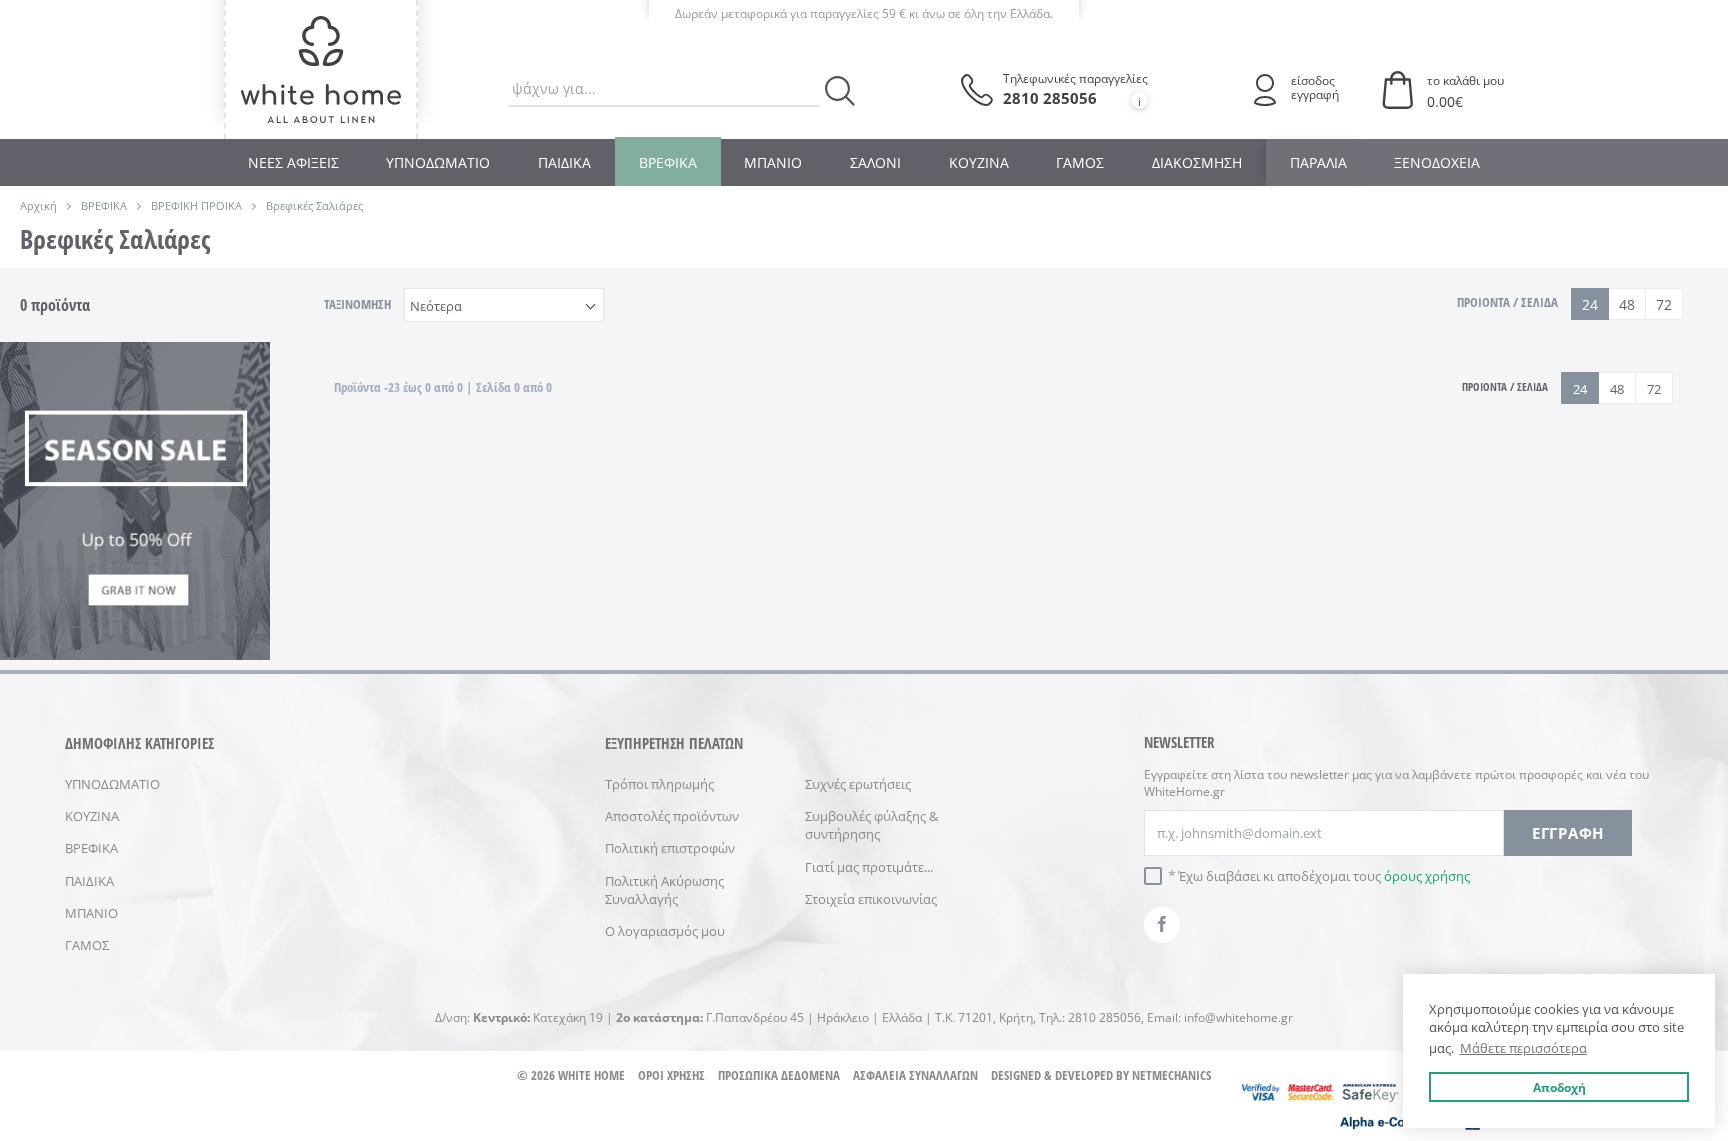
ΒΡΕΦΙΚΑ (668, 162)
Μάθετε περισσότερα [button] (1523, 1048)
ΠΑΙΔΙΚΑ (564, 162)
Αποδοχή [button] (1559, 1087)
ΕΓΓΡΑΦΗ (1568, 833)
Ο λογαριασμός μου (665, 931)
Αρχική (38, 205)
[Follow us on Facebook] (1162, 925)
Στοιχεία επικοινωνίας (871, 899)
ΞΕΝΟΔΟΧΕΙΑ (1437, 162)
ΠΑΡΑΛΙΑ (1318, 162)
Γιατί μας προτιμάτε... (869, 867)
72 (1664, 304)
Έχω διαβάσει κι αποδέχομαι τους (1324, 876)
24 (1590, 304)
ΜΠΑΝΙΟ (773, 162)
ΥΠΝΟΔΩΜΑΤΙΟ (438, 162)
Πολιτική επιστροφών (670, 848)
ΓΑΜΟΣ (1080, 162)
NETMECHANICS (1171, 1075)
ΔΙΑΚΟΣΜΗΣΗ (1197, 162)
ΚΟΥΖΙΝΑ (979, 162)
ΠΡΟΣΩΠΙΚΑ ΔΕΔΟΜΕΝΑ (779, 1075)
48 (1627, 304)
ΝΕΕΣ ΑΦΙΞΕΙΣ (293, 162)
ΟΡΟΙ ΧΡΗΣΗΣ (671, 1075)
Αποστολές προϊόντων (672, 816)
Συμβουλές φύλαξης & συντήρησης (871, 825)
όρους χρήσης (1427, 876)
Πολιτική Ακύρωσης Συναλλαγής (664, 890)
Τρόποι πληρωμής (659, 784)
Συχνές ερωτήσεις (858, 784)
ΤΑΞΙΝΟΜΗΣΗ (357, 304)
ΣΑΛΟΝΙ (875, 162)
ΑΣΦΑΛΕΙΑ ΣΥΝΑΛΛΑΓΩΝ (915, 1075)
